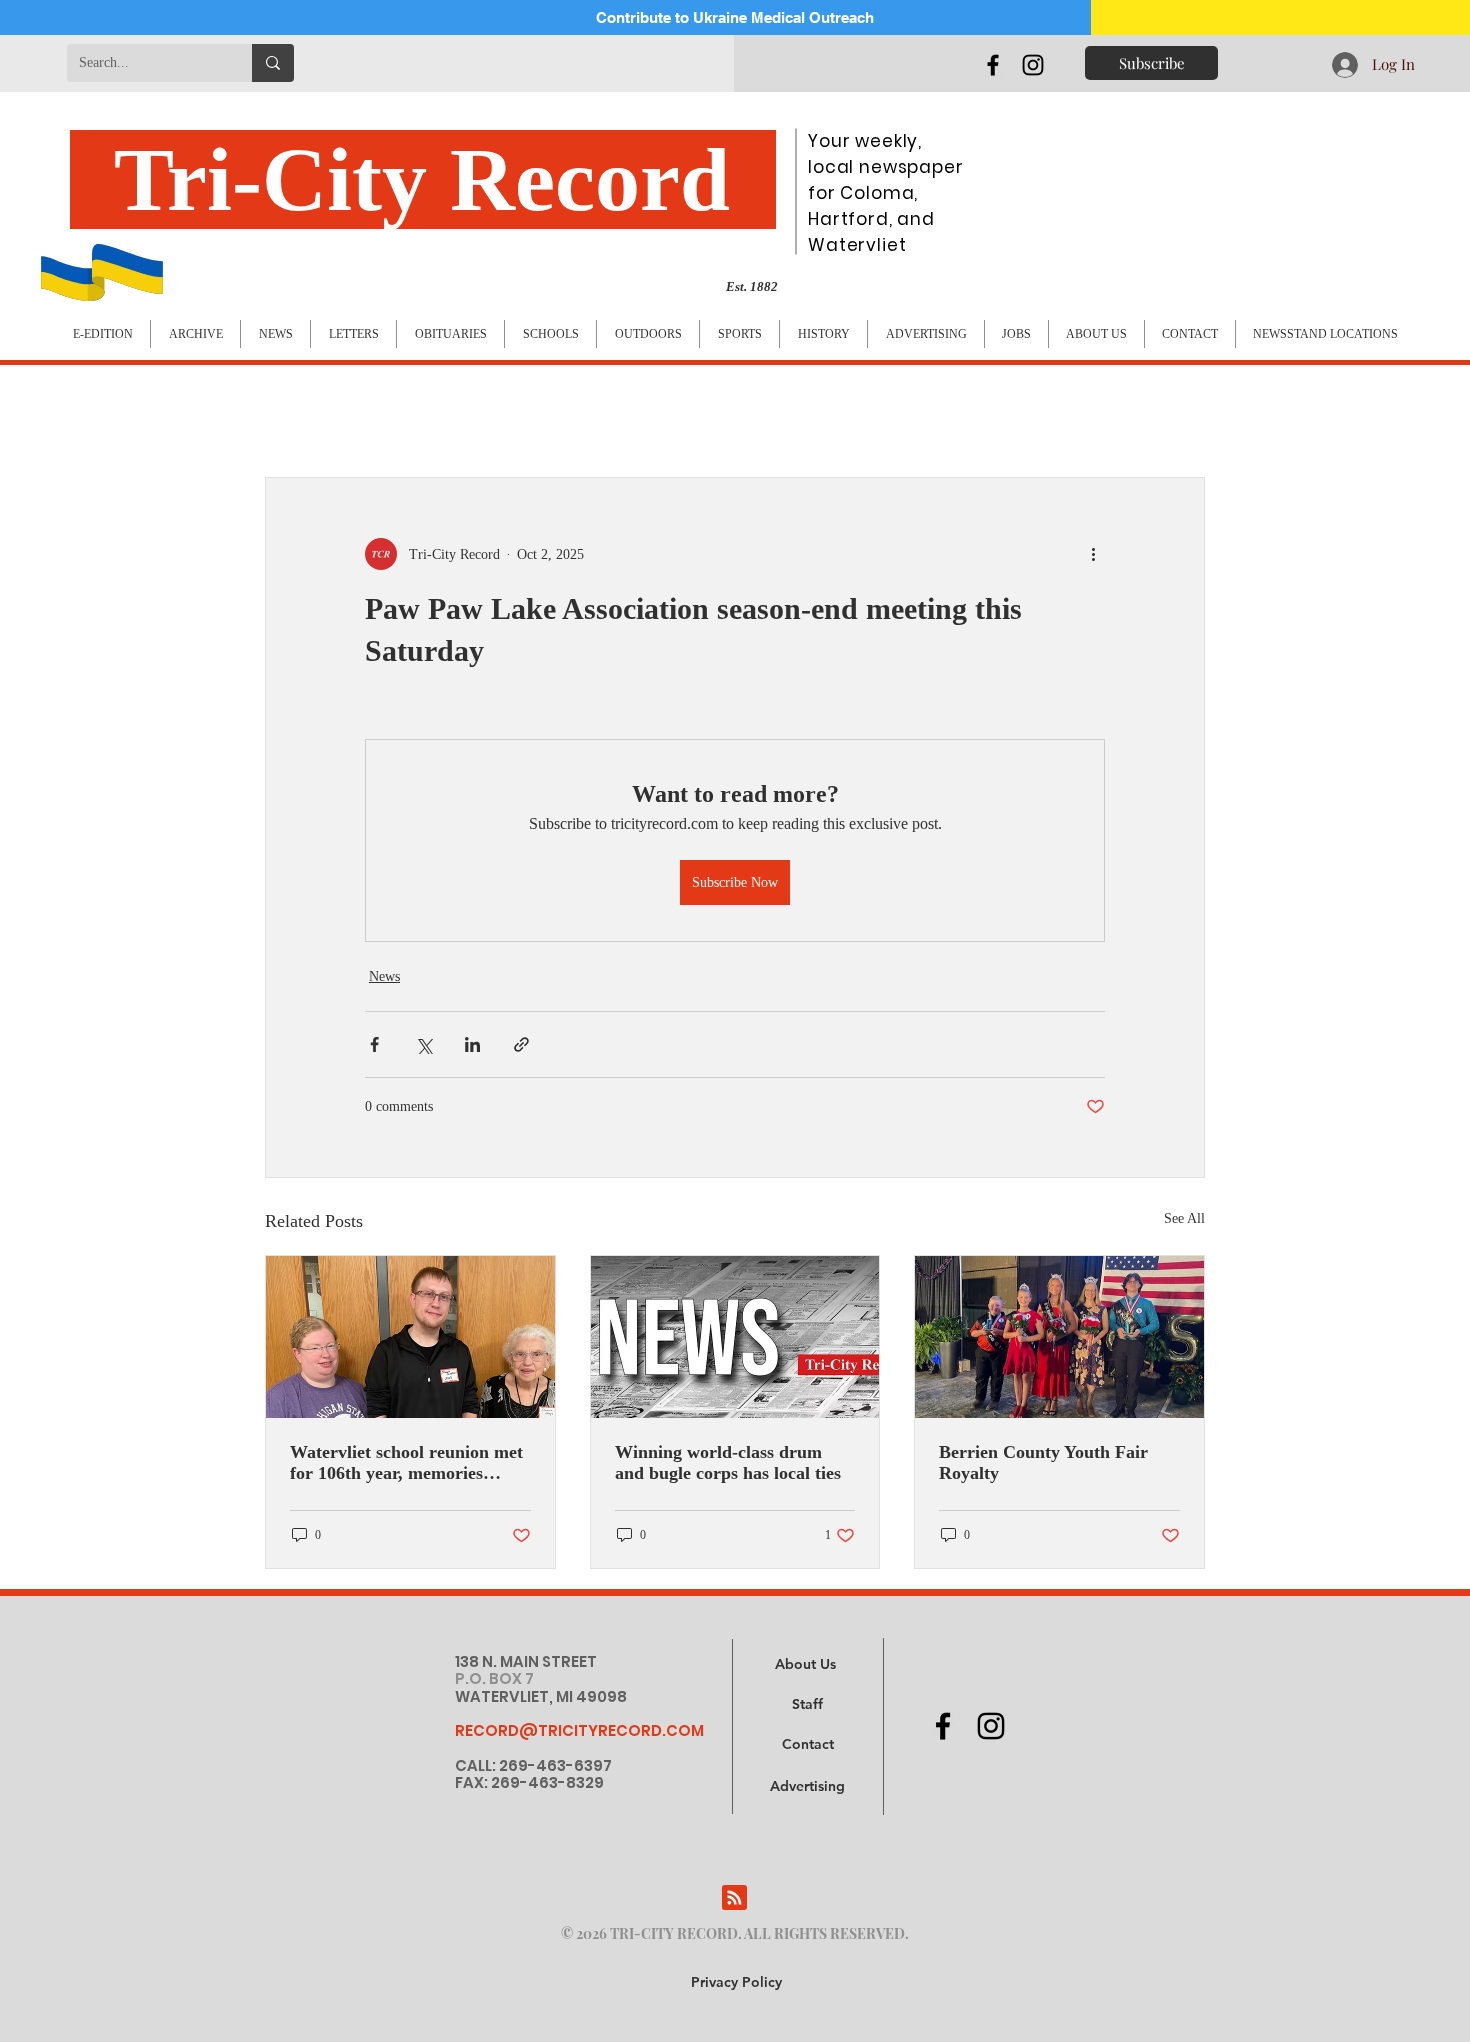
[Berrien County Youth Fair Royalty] (1059, 1337)
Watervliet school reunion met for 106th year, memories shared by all (406, 1463)
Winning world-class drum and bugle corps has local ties (728, 1462)
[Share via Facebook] (374, 1044)
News (384, 976)
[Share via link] (521, 1044)
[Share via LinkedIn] (472, 1044)
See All (1184, 1218)
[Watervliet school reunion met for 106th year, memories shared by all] (410, 1337)
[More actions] (1093, 554)
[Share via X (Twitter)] (423, 1044)
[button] (807, 1787)
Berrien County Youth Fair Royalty (1043, 1462)
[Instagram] (1033, 65)
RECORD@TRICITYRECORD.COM (579, 1730)
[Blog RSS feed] (734, 1898)
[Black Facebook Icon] (993, 65)
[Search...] (273, 63)
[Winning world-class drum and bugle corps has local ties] (735, 1337)
